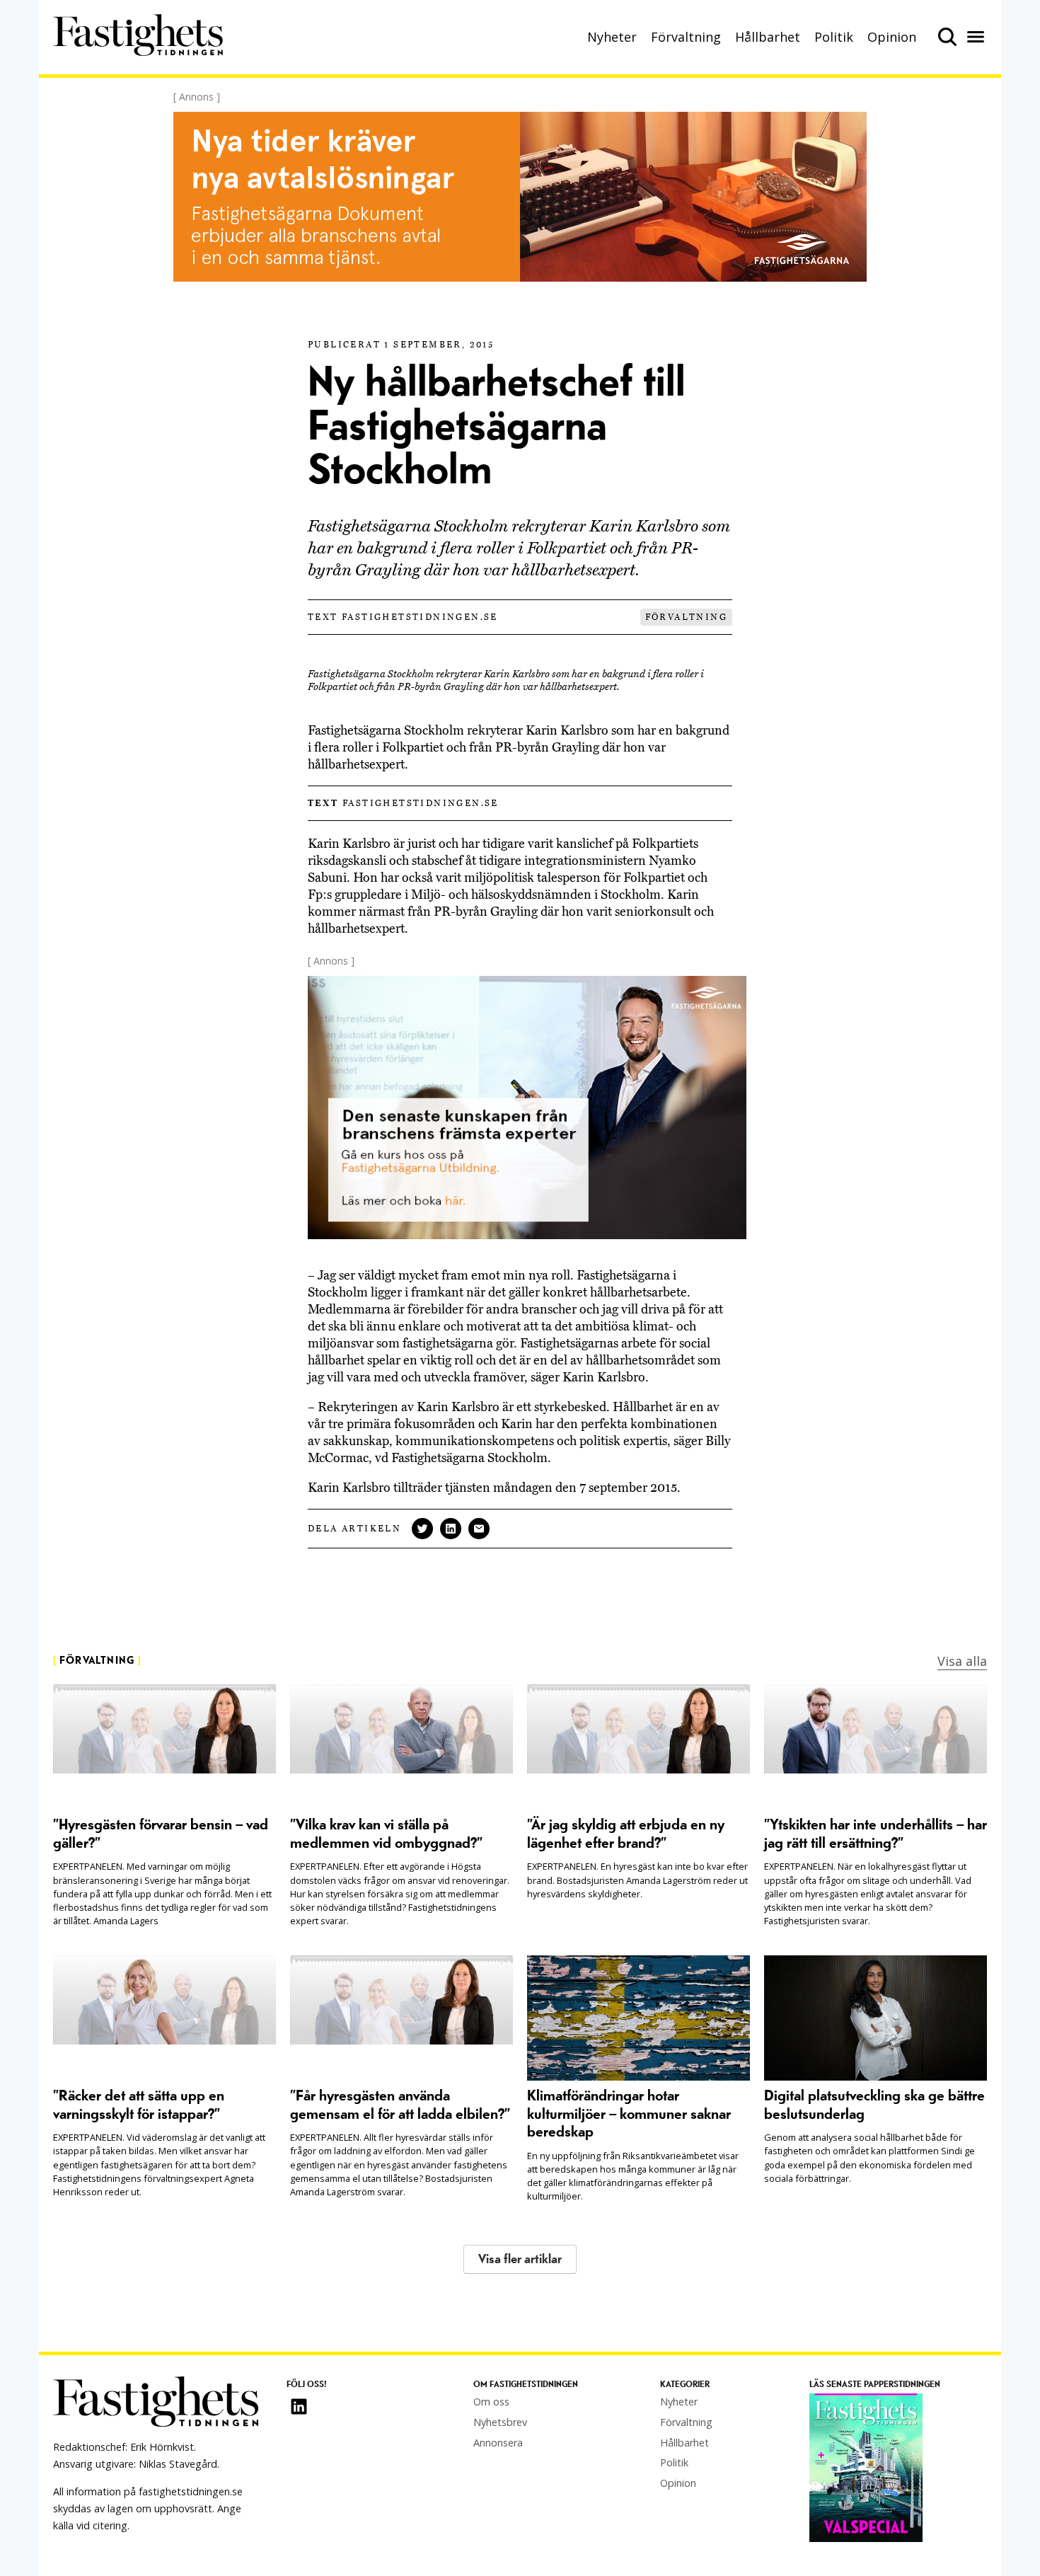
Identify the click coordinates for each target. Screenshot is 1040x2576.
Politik (834, 37)
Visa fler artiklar (520, 2259)
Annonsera (498, 2443)
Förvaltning (686, 37)
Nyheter (612, 37)
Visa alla (962, 1661)
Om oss (491, 2402)
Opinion (892, 37)
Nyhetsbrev (500, 2422)
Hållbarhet (768, 37)
